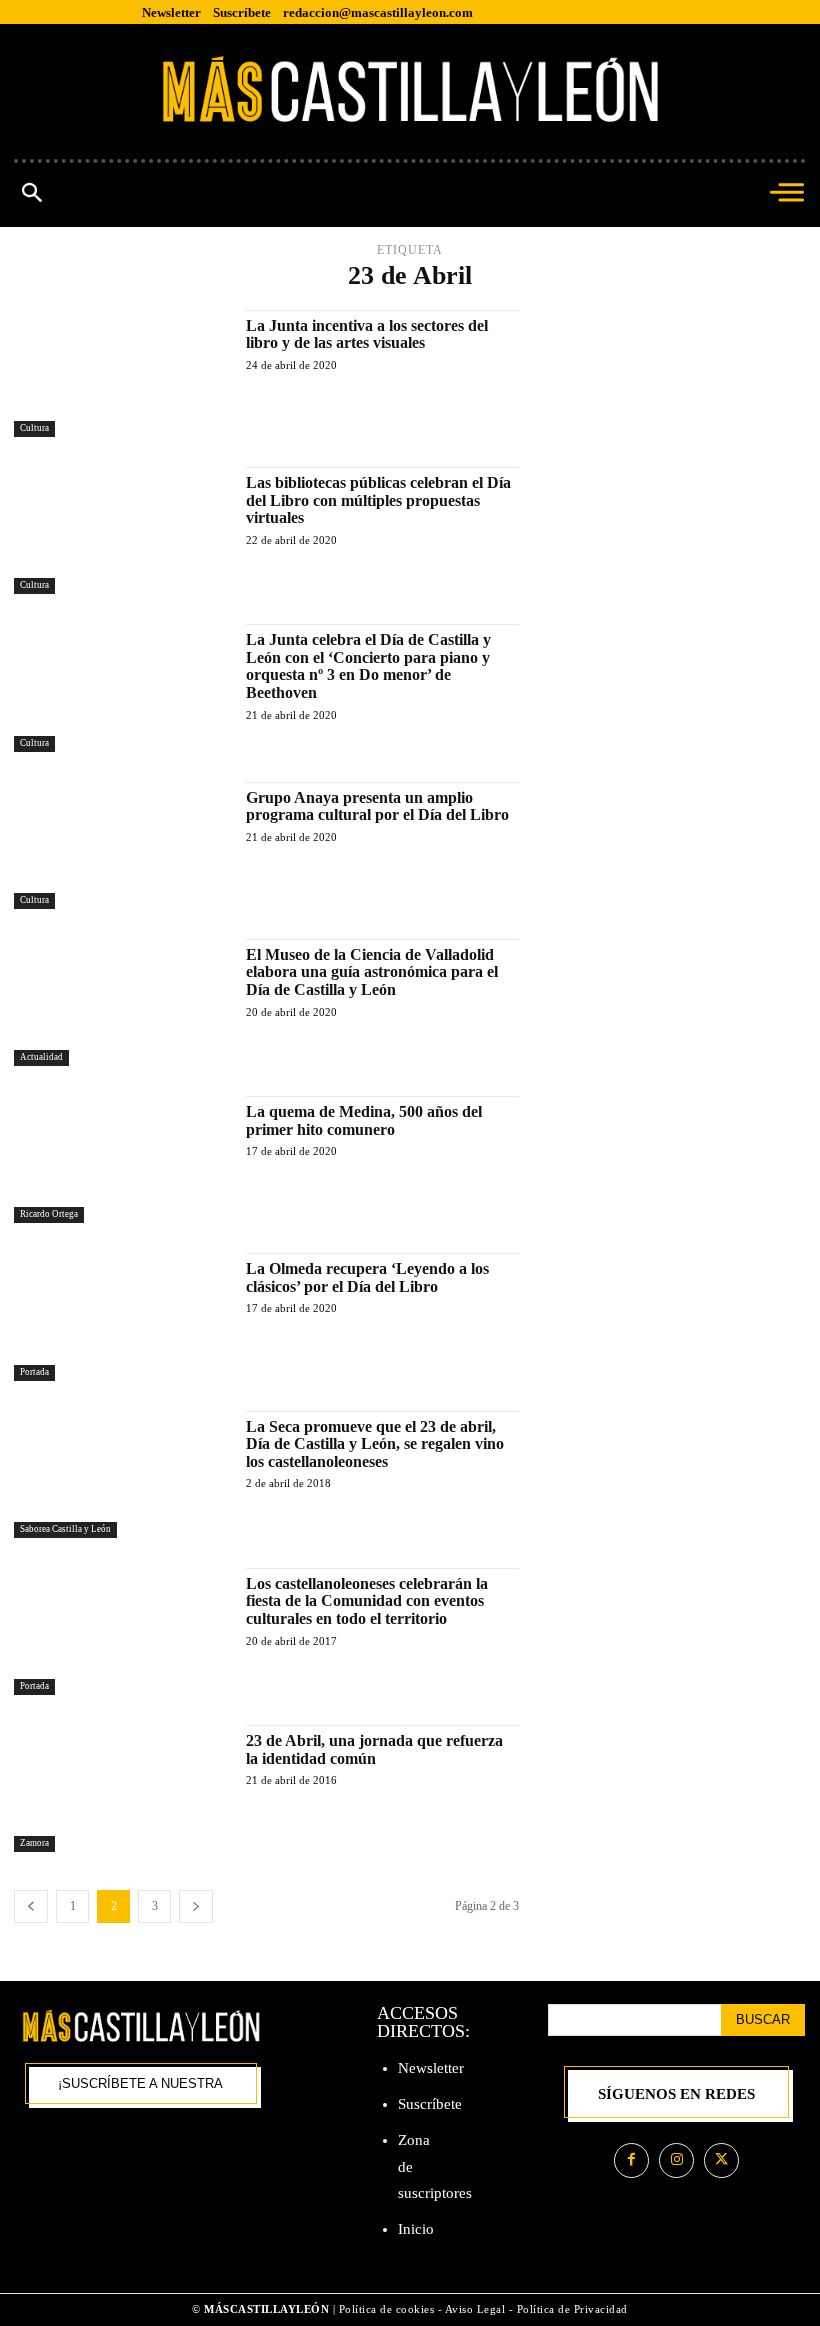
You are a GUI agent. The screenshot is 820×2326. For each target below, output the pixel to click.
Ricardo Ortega (49, 1214)
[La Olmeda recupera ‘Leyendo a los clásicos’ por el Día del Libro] (120, 1316)
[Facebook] (631, 2160)
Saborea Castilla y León (65, 1529)
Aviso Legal (477, 2309)
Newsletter (431, 2068)
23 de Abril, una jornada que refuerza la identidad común (374, 1749)
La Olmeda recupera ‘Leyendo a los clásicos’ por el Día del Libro (367, 1277)
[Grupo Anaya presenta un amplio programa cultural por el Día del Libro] (120, 845)
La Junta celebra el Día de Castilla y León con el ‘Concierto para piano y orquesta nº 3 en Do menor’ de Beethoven (368, 666)
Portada (34, 1372)
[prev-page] (31, 1906)
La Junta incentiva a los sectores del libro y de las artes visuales (367, 334)
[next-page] (196, 1906)
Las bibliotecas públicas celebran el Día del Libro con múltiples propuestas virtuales (378, 500)
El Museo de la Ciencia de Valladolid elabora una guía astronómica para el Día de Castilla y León (372, 972)
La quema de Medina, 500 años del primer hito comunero (364, 1120)
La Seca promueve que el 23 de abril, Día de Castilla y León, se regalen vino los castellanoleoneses (375, 1444)
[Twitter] (721, 2160)
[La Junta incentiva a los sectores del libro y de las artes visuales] (120, 373)
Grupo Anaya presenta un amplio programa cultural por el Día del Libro (377, 806)
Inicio (416, 2229)
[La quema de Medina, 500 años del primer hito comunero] (120, 1159)
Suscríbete (430, 2104)
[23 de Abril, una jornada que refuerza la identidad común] (120, 1788)
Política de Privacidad (572, 2309)
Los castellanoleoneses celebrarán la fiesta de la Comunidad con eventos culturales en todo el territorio (367, 1601)
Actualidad (41, 1057)
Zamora (34, 1843)
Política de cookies (387, 2309)
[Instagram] (676, 2160)
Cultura (34, 428)
